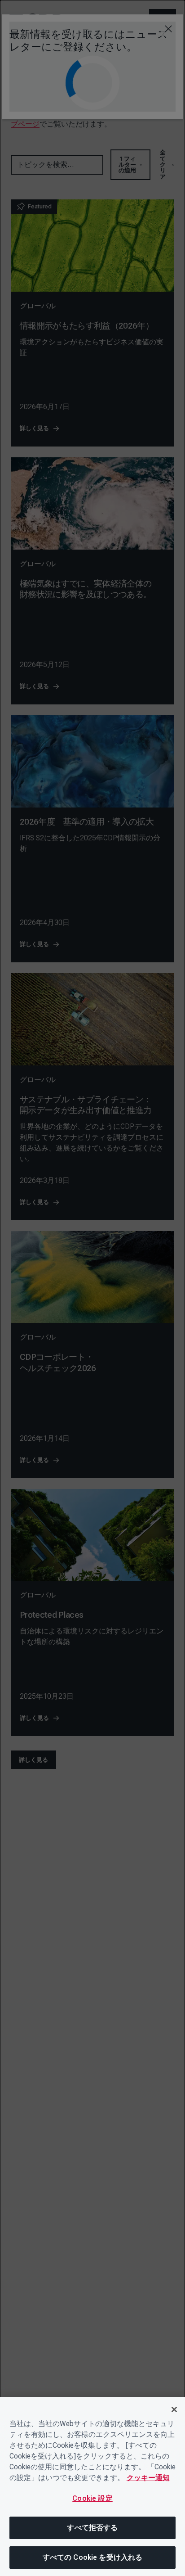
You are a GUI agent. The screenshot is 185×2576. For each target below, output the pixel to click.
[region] (92, 2486)
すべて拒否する (92, 2528)
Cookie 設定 (92, 2498)
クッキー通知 (148, 2478)
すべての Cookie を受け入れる (93, 2557)
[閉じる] (174, 2409)
